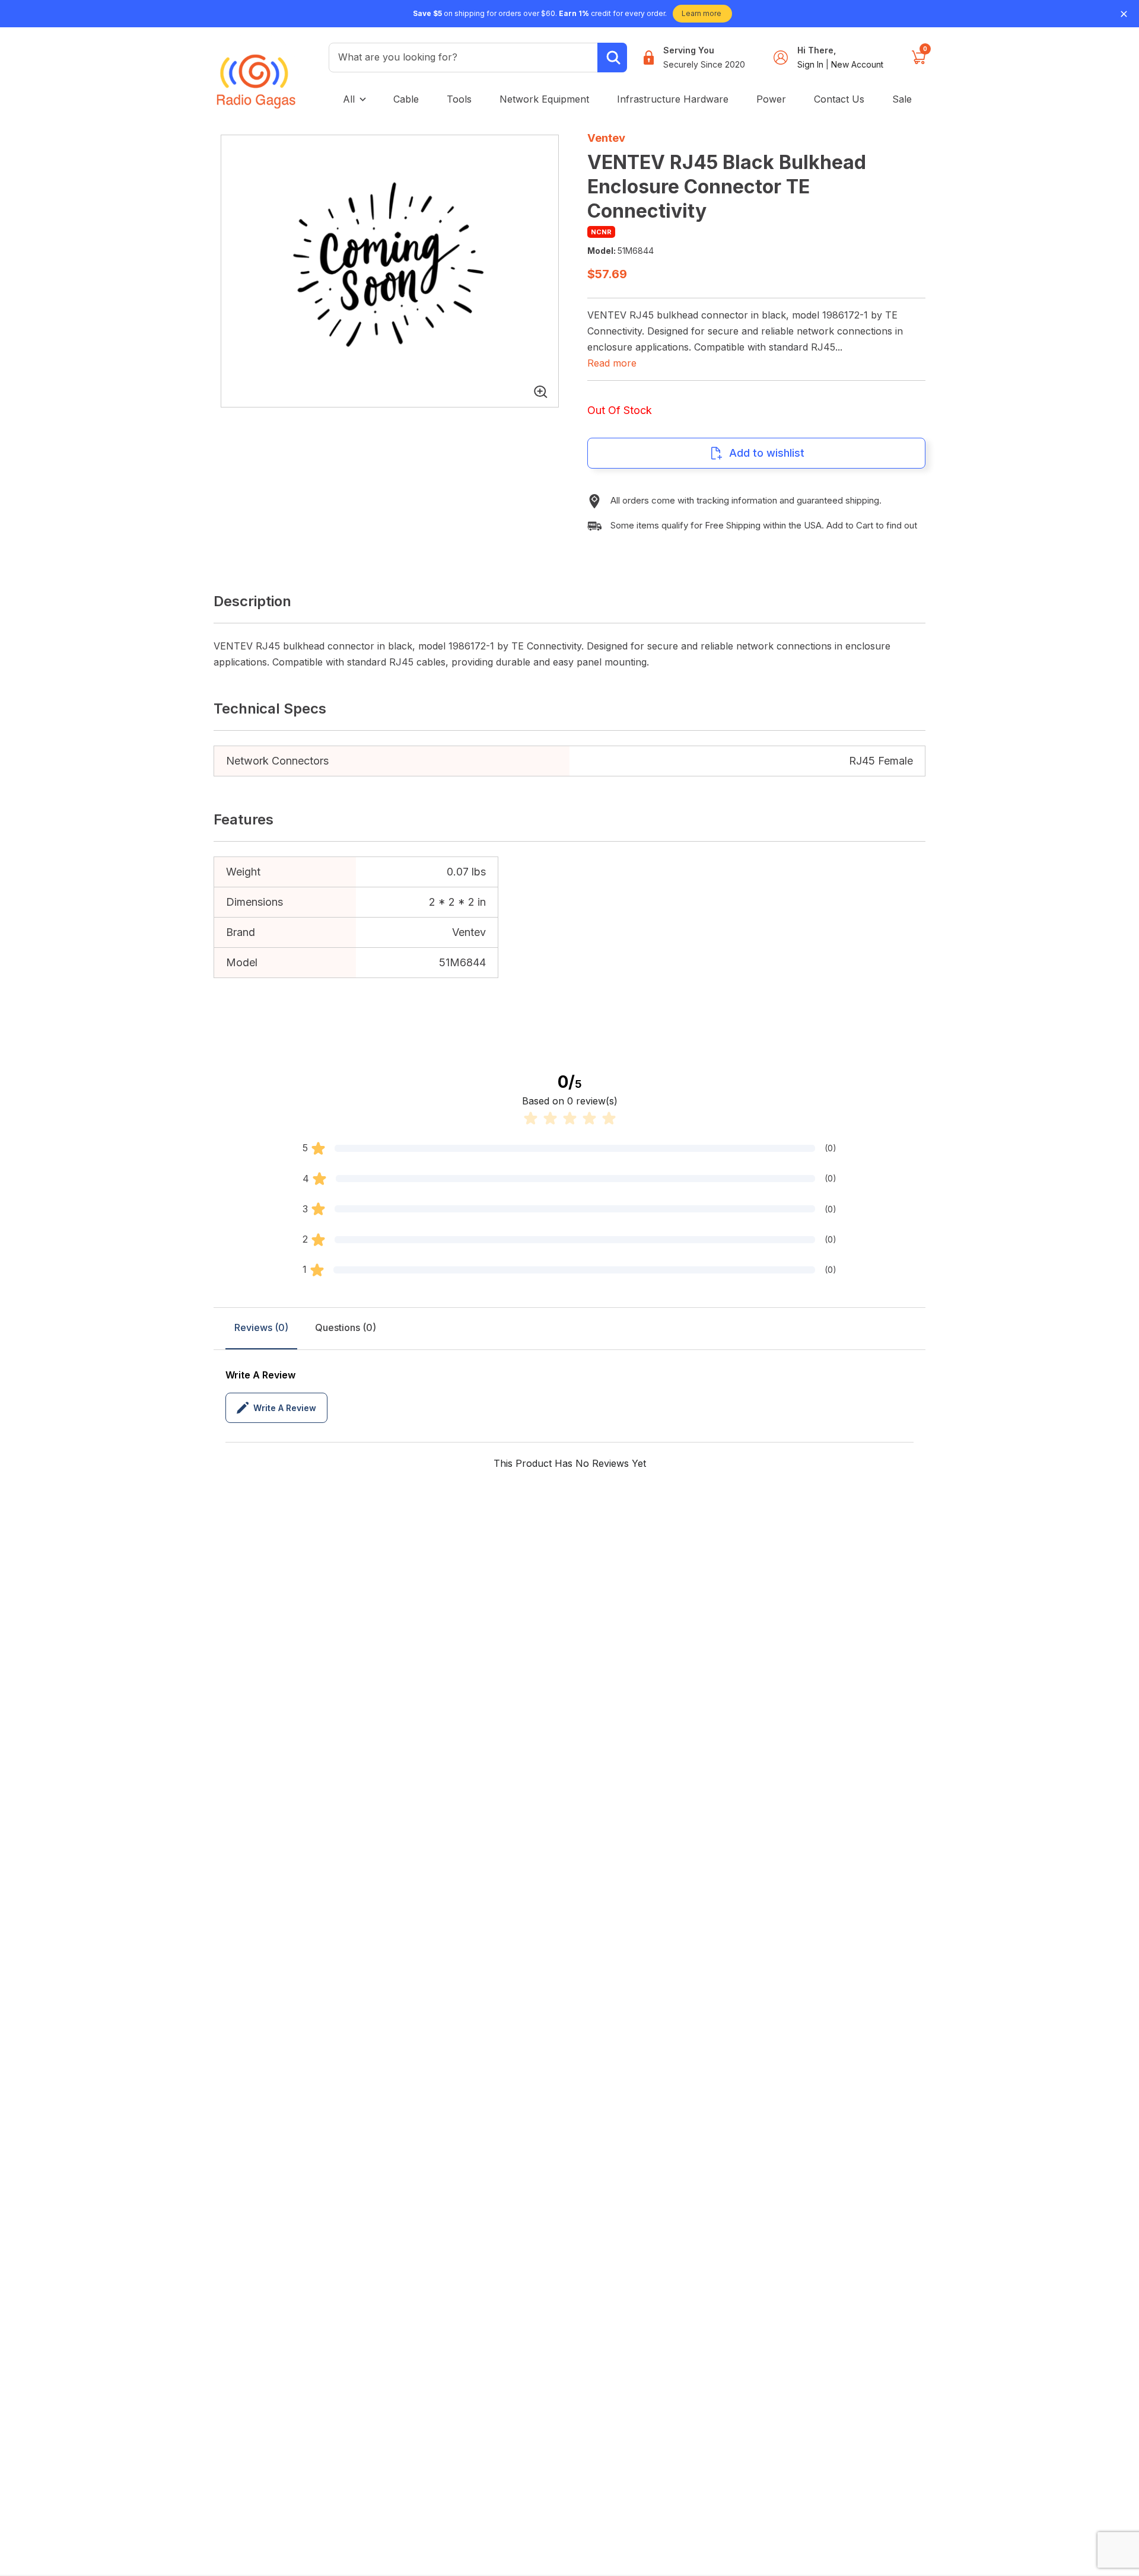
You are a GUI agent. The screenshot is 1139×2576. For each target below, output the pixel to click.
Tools (459, 99)
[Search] (612, 58)
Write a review (285, 1408)
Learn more (701, 13)
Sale (902, 99)
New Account (857, 64)
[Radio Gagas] (256, 73)
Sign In (812, 64)
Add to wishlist (767, 453)
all (349, 99)
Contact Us (839, 99)
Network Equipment (544, 99)
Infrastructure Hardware (673, 99)
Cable (406, 99)
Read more (612, 363)
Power (771, 99)
